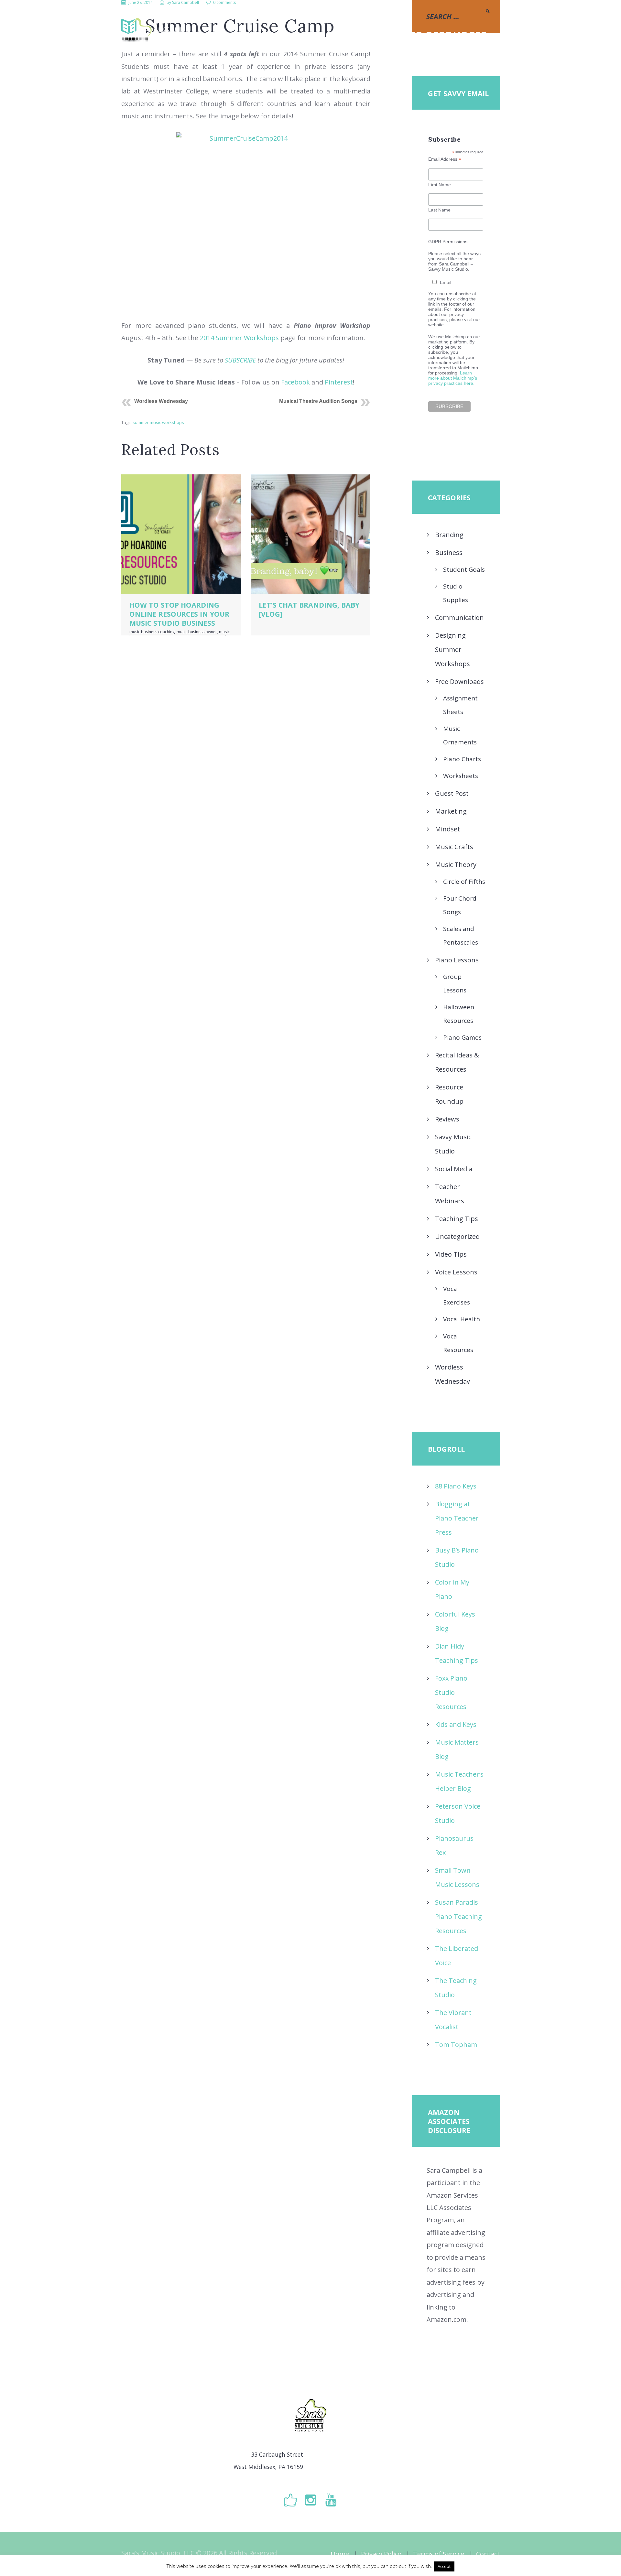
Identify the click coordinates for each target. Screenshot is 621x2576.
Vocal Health (462, 1319)
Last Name (439, 210)
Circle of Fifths (464, 882)
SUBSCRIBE (240, 360)
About (330, 35)
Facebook (295, 382)
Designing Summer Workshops (452, 649)
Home (340, 2554)
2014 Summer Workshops (239, 338)
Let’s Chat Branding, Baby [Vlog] (309, 609)
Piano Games (462, 1037)
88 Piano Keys (456, 1486)
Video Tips (451, 1254)
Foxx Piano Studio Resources (451, 1692)
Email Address (445, 159)
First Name (440, 185)
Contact (488, 2554)
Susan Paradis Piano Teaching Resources (458, 1916)
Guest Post (452, 793)
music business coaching (152, 632)
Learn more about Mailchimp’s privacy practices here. (453, 378)
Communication (459, 617)
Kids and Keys (456, 1724)
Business (449, 552)
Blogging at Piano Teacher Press (457, 1518)
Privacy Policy (381, 2554)
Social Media (454, 1169)
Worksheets (461, 776)
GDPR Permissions (448, 242)
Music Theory (456, 865)
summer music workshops (158, 422)
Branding (449, 535)
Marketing (451, 811)
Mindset (447, 829)
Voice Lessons (456, 1272)
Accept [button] (444, 2566)
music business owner (197, 632)
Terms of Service (439, 2554)
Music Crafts (454, 847)
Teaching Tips (457, 1219)
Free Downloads (459, 682)
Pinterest (339, 382)
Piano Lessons (457, 960)
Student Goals (464, 569)
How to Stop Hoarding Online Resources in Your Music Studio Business (179, 614)
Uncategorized (457, 1236)
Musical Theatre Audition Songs (318, 401)
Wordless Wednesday (161, 401)
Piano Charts (462, 759)
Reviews (447, 1119)
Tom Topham (456, 2045)
